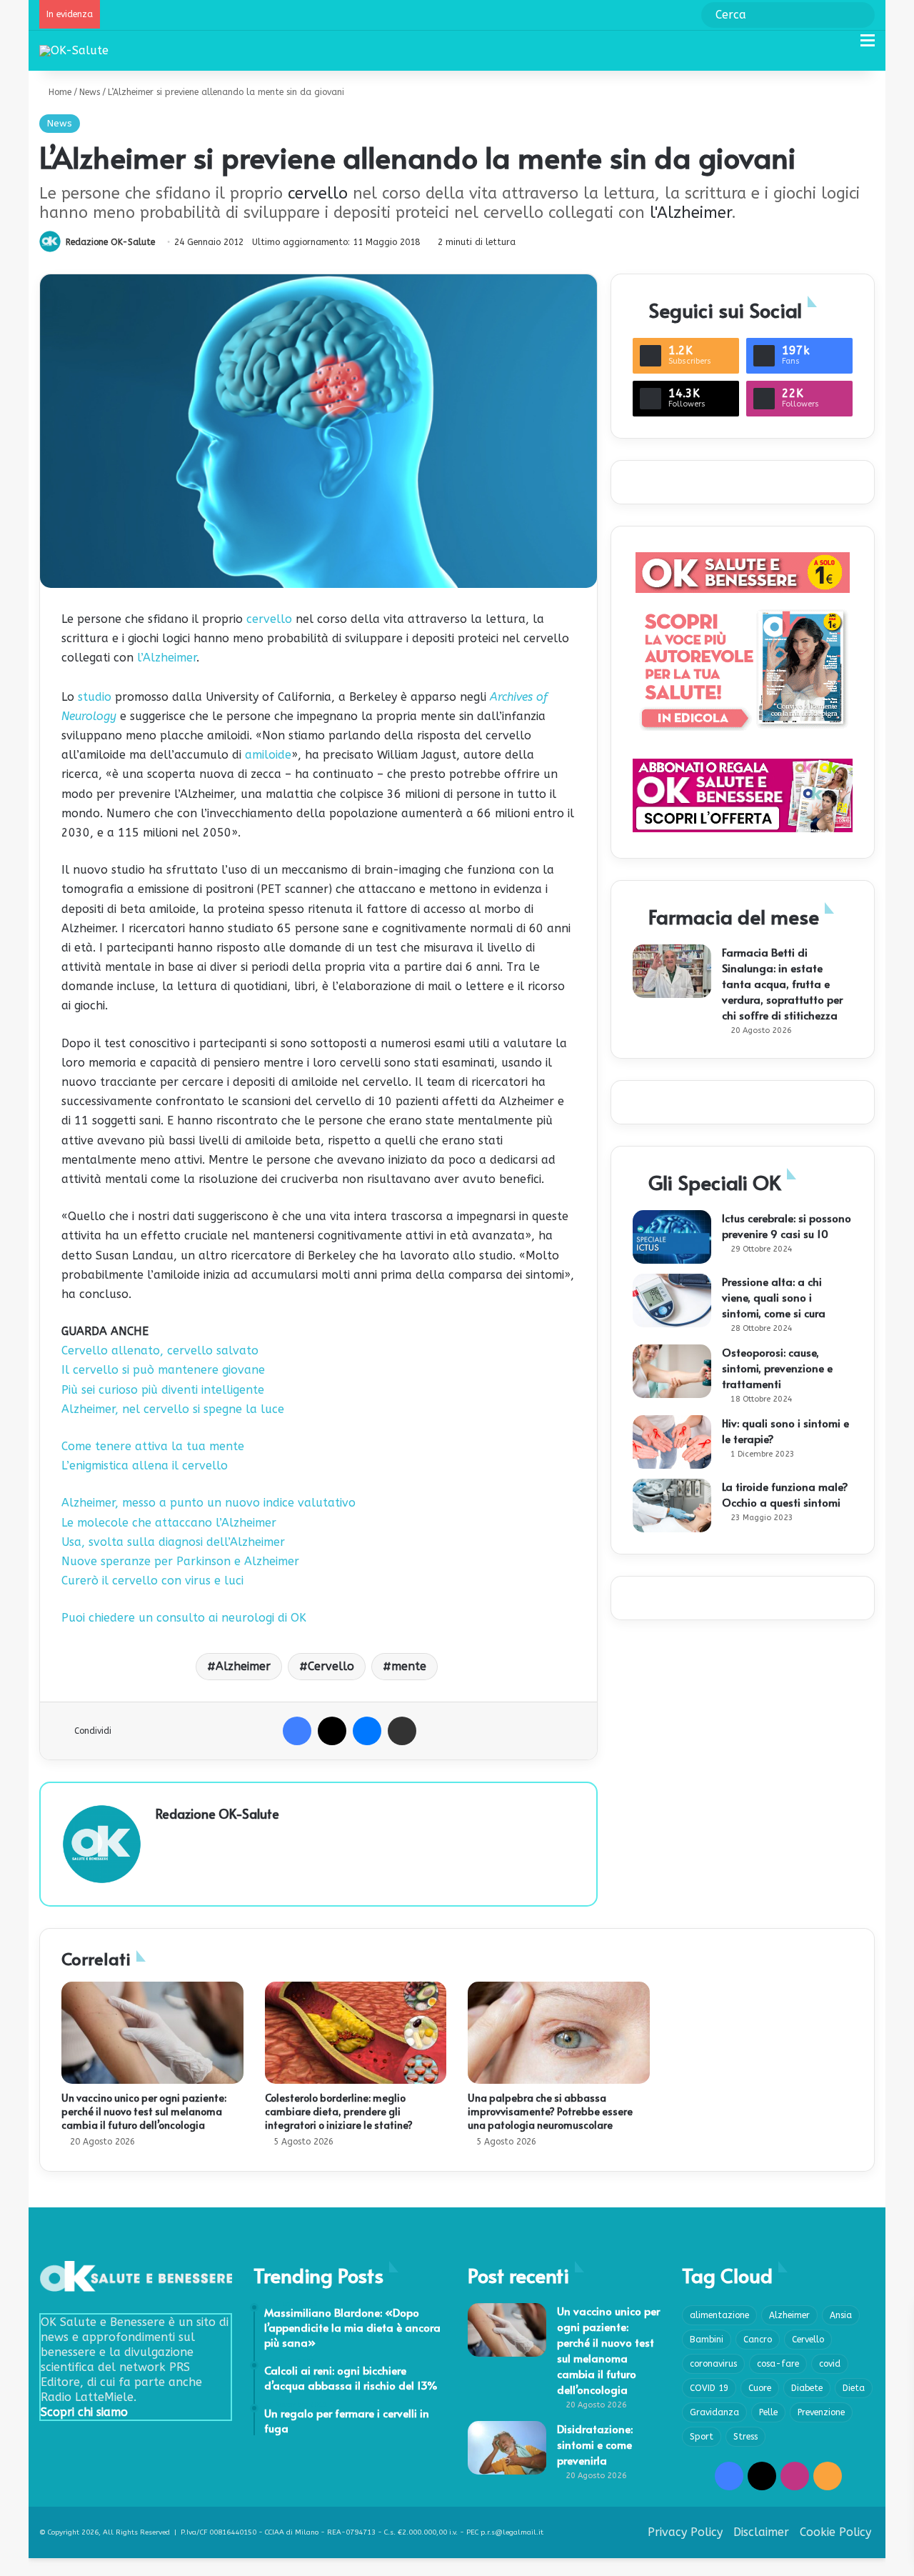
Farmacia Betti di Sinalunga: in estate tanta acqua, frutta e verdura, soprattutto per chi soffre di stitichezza (782, 983)
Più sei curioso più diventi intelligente (163, 1390)
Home (59, 92)
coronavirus (713, 2364)
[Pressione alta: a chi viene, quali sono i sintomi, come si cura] (672, 1301)
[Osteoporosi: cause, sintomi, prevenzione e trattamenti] (672, 1371)
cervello (318, 194)
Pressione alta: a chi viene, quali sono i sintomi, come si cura (774, 1297)
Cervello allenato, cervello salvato (160, 1351)
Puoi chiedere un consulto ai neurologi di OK (184, 1618)
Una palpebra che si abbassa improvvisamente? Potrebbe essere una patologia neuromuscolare (550, 2111)
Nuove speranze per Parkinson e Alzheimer (180, 1561)
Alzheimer (243, 1666)
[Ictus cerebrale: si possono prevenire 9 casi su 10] (672, 1237)
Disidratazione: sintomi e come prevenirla (595, 2444)
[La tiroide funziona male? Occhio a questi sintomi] (672, 1506)
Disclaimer (761, 2532)
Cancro (758, 2340)
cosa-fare (778, 2364)
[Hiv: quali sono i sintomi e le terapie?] (672, 1442)
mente (409, 1666)
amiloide (268, 755)
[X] (332, 1731)
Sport (702, 2437)
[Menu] (868, 46)
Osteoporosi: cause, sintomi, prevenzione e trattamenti (777, 1368)
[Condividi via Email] (402, 1731)
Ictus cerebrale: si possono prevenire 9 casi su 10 (787, 1225)
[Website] (164, 1838)
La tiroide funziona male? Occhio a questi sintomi (785, 1494)
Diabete (807, 2388)
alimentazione (719, 2315)
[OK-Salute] (74, 50)
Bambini (707, 2340)
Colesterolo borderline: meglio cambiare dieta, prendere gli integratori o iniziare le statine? (339, 2111)
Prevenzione (821, 2412)
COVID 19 (709, 2388)
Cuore (760, 2388)
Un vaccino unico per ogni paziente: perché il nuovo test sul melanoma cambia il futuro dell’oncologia (144, 2111)
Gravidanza (714, 2412)
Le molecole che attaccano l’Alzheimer (169, 1523)
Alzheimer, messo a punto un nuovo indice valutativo (209, 1503)
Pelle (768, 2412)
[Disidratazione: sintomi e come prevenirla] (507, 2448)
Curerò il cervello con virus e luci (152, 1581)
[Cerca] (843, 46)
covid (830, 2364)
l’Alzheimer (167, 658)
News (90, 92)
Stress (745, 2437)
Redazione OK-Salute (110, 242)
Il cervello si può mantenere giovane (163, 1370)
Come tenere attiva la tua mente (153, 1446)
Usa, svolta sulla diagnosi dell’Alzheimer (173, 1542)
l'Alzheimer (690, 213)
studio (95, 697)
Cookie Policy (835, 2532)
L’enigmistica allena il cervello (145, 1466)
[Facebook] (297, 1731)
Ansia (841, 2315)
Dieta (854, 2388)
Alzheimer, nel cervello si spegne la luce (173, 1409)
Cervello (331, 1666)
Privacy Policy (685, 2532)
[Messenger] (367, 1731)
